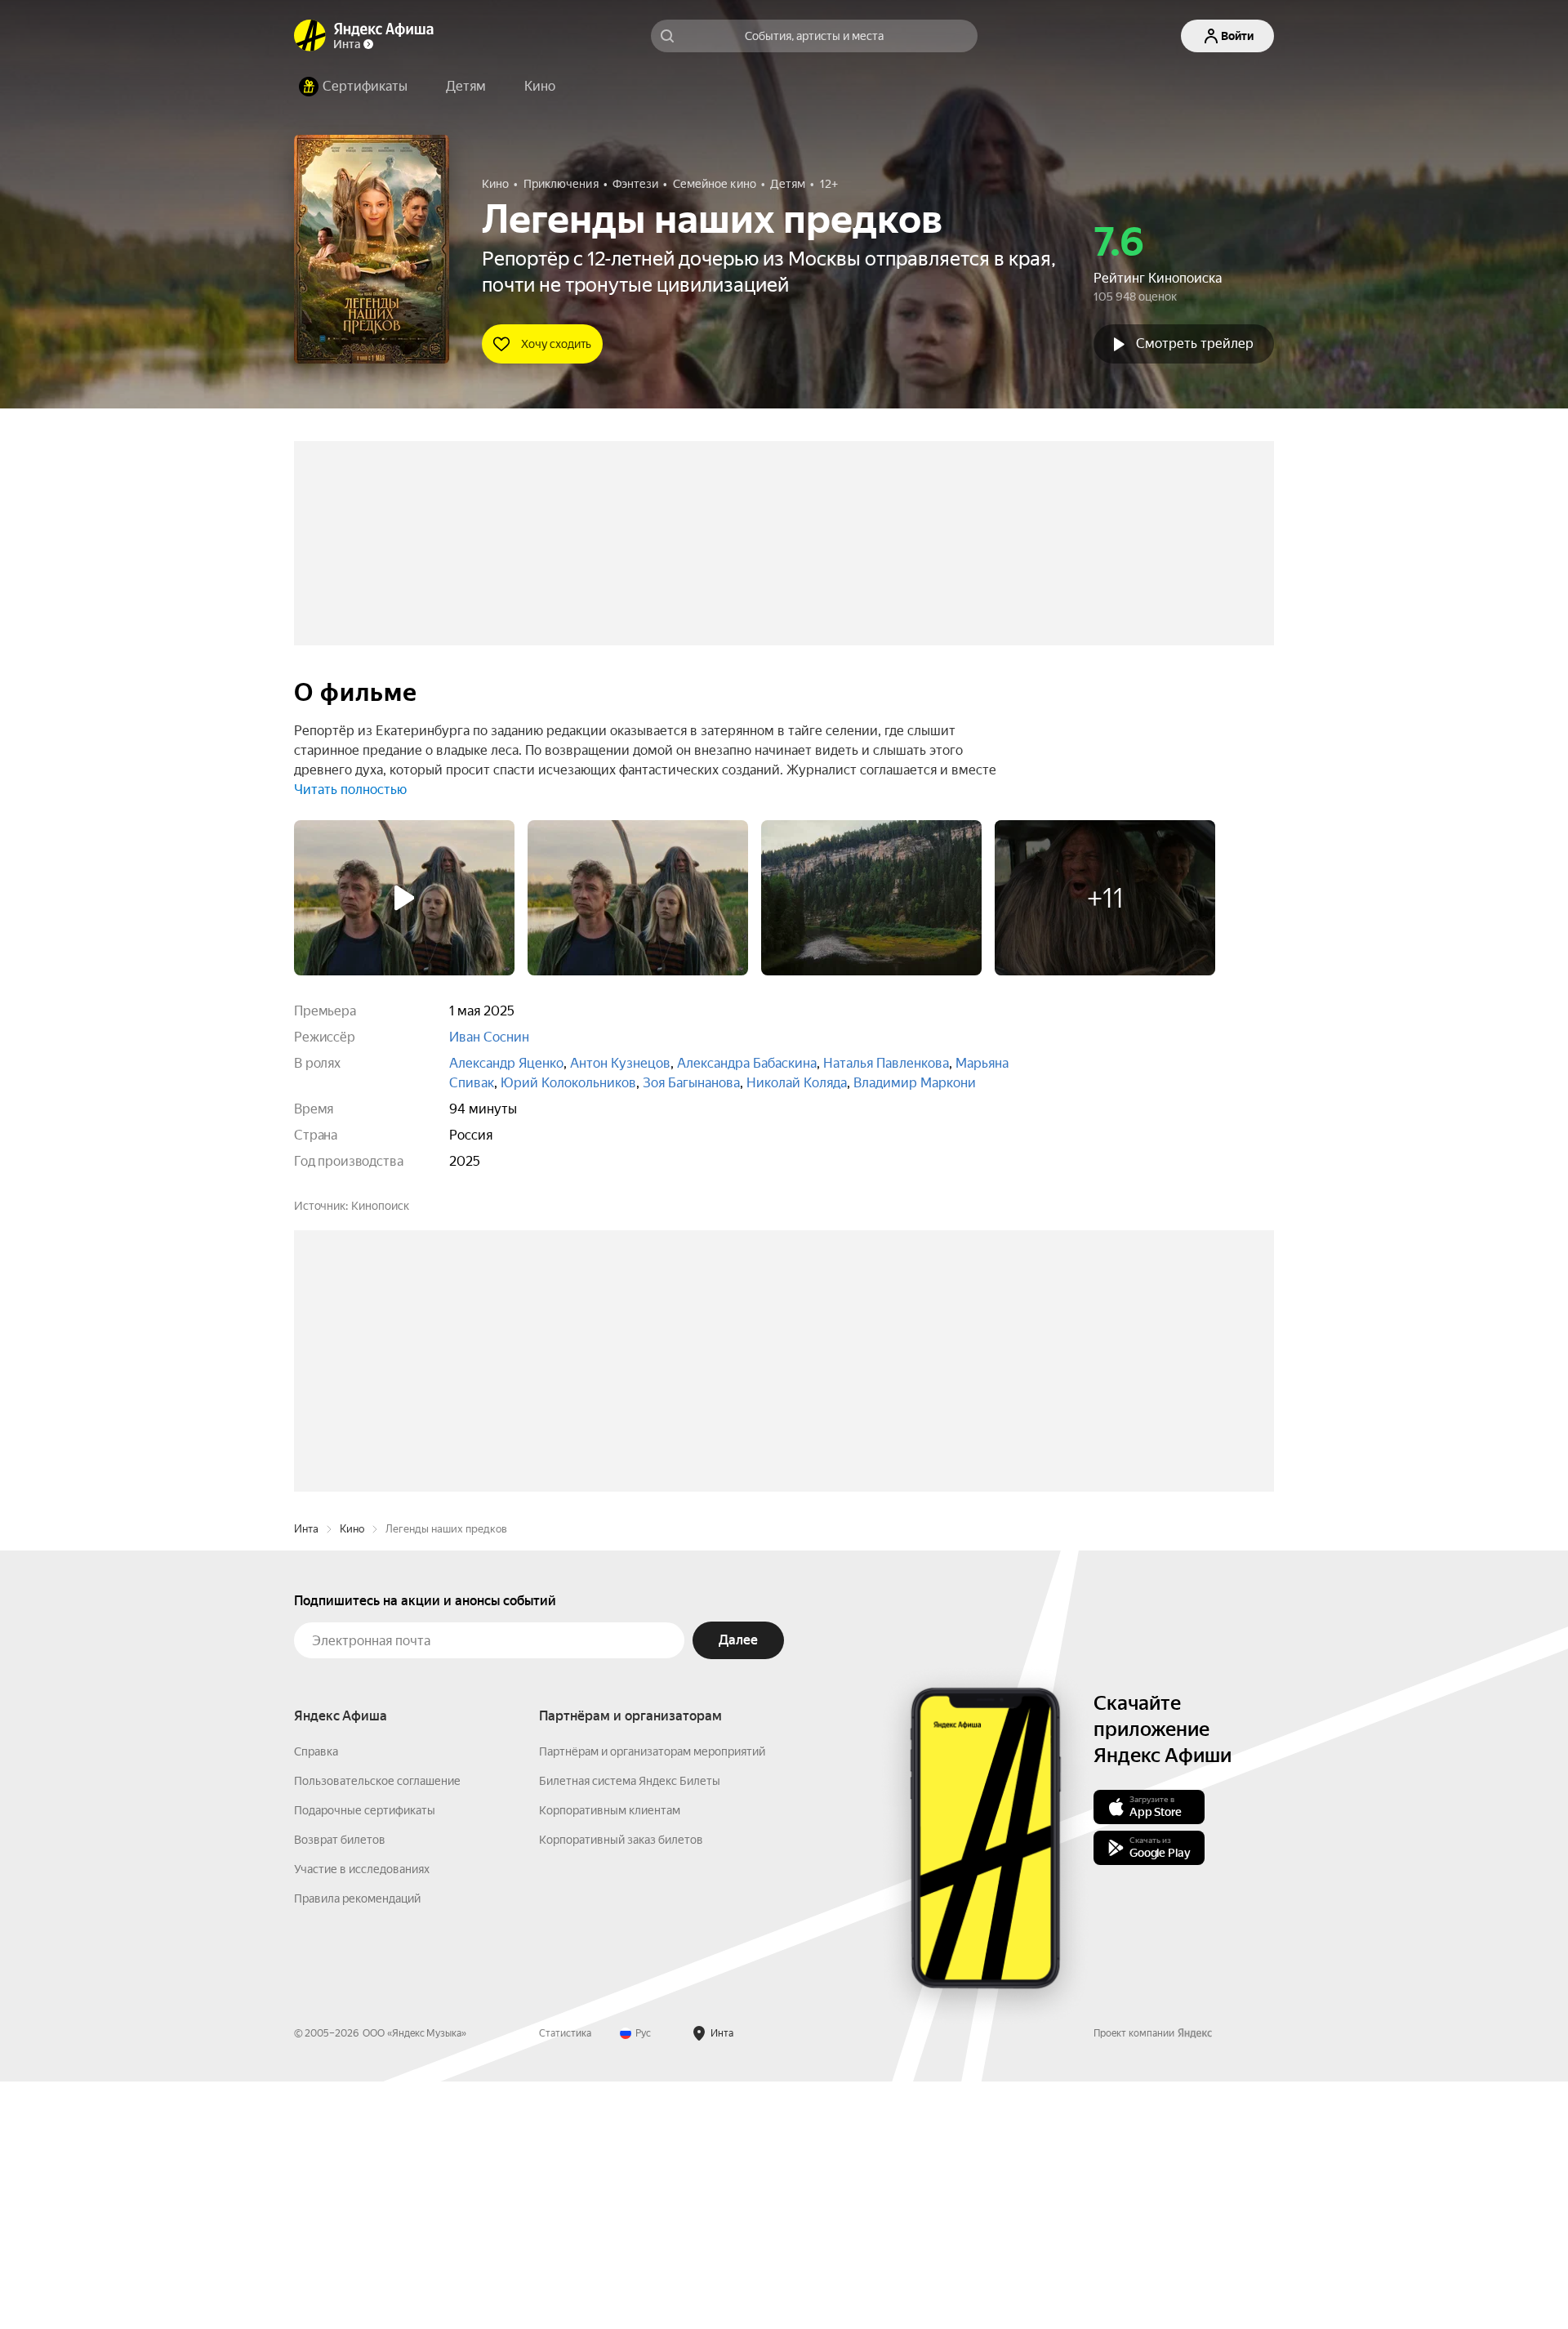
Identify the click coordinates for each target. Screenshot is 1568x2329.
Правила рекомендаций (357, 2146)
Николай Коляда (797, 1083)
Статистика (565, 2281)
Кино (352, 1776)
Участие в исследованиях (362, 2117)
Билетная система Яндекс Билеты (630, 2028)
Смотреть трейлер (1195, 344)
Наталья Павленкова (886, 1063)
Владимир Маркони (915, 1083)
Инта (306, 1776)
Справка (316, 1999)
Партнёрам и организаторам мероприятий (652, 1999)
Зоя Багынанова (691, 1083)
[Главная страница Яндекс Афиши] (310, 36)
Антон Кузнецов (620, 1063)
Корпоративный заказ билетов (621, 2087)
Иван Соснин (489, 1037)
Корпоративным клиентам (610, 2058)
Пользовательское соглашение (377, 2028)
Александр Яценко (506, 1063)
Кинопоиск (380, 1206)
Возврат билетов (340, 2087)
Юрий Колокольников (568, 1083)
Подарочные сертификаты (365, 2058)
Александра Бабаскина (747, 1063)
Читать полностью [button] (350, 790)
